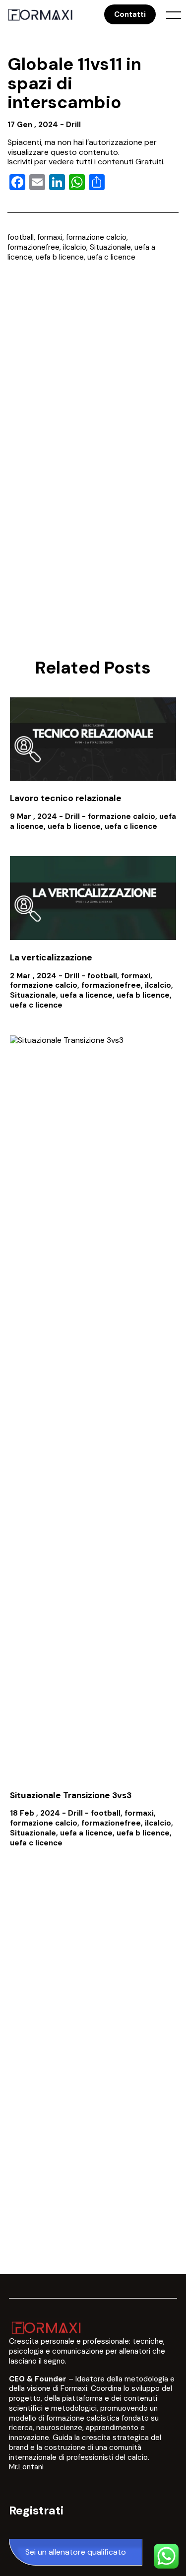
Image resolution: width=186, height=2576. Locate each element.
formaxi (50, 237)
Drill (73, 125)
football (21, 237)
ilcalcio (75, 247)
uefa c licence (111, 257)
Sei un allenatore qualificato (76, 2552)
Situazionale (110, 247)
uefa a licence (86, 995)
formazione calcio (96, 237)
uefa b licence (60, 257)
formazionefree (33, 247)
